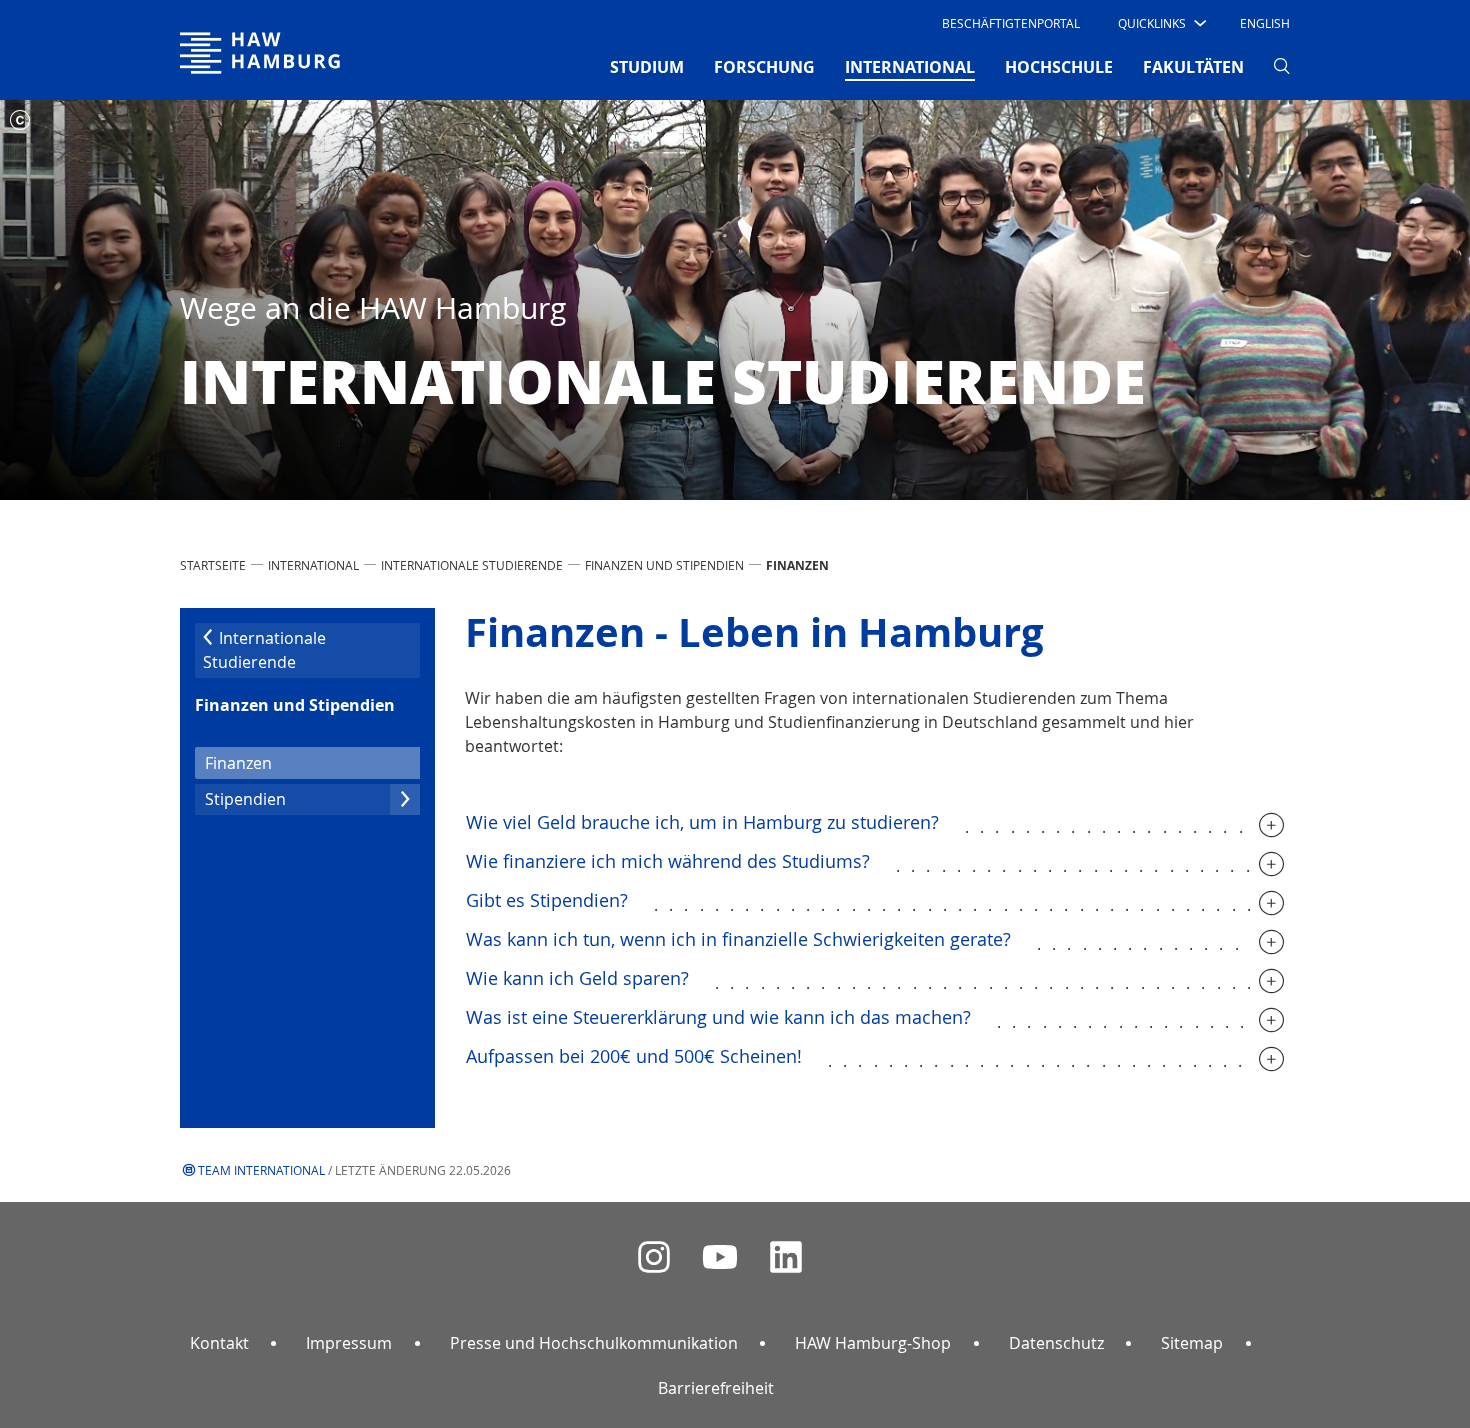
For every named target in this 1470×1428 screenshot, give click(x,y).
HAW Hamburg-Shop (873, 1343)
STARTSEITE (213, 565)
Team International (261, 1170)
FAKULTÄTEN (1193, 67)
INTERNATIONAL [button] (910, 66)
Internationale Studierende (472, 565)
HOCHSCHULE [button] (1059, 67)
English (1265, 23)
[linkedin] (786, 1257)
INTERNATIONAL (313, 565)
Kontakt (219, 1343)
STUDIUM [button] (647, 67)
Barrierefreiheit (716, 1388)
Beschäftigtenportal (1011, 23)
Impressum (349, 1343)
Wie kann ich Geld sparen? (577, 978)
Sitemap (1192, 1343)
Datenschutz (1056, 1343)
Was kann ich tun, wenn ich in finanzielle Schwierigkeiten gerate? (738, 939)
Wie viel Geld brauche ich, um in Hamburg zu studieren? (702, 822)
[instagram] (654, 1257)
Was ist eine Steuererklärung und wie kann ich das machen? (718, 1017)
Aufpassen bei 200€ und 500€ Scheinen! (634, 1056)
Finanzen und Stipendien (664, 565)
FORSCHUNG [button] (764, 67)
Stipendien (245, 799)
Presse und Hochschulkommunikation (594, 1343)
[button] (1160, 23)
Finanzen (271, 762)
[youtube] (720, 1257)
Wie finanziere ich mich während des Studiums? (668, 861)
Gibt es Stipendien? (547, 900)
